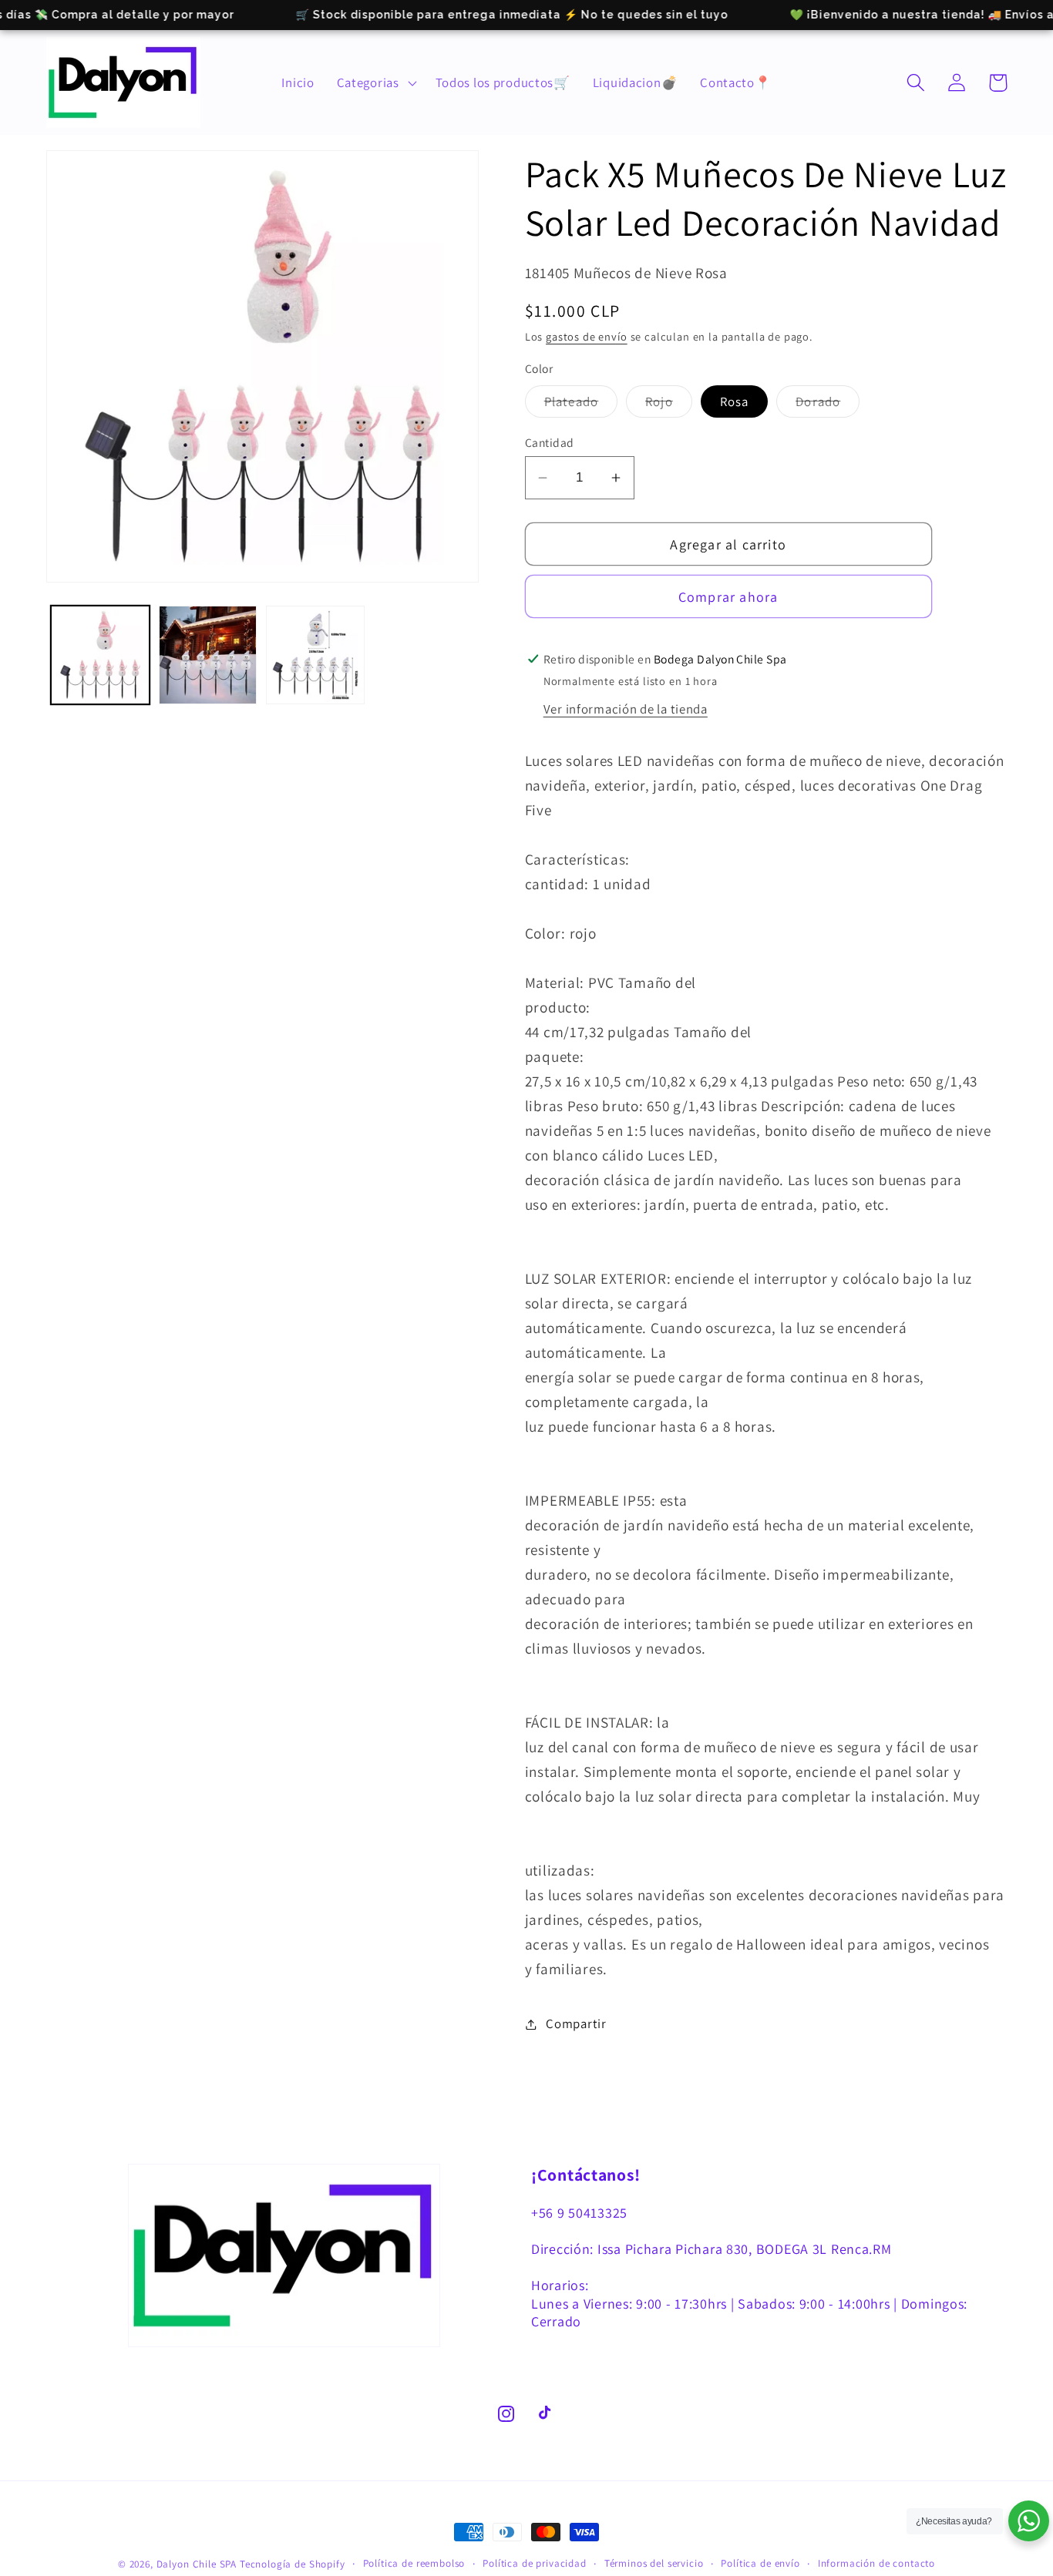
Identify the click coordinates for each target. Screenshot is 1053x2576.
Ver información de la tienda (626, 709)
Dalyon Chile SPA (197, 2564)
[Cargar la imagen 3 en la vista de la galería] (208, 655)
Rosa (735, 401)
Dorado (828, 405)
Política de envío (760, 2563)
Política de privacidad (534, 2563)
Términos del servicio (654, 2563)
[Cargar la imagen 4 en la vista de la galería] (315, 655)
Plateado (581, 405)
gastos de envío (587, 336)
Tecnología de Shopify (293, 2564)
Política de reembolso (414, 2563)
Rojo (669, 405)
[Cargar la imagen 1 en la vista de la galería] (100, 655)
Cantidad (550, 442)
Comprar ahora (728, 597)
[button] (375, 82)
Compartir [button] (576, 2024)
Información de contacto (876, 2563)
